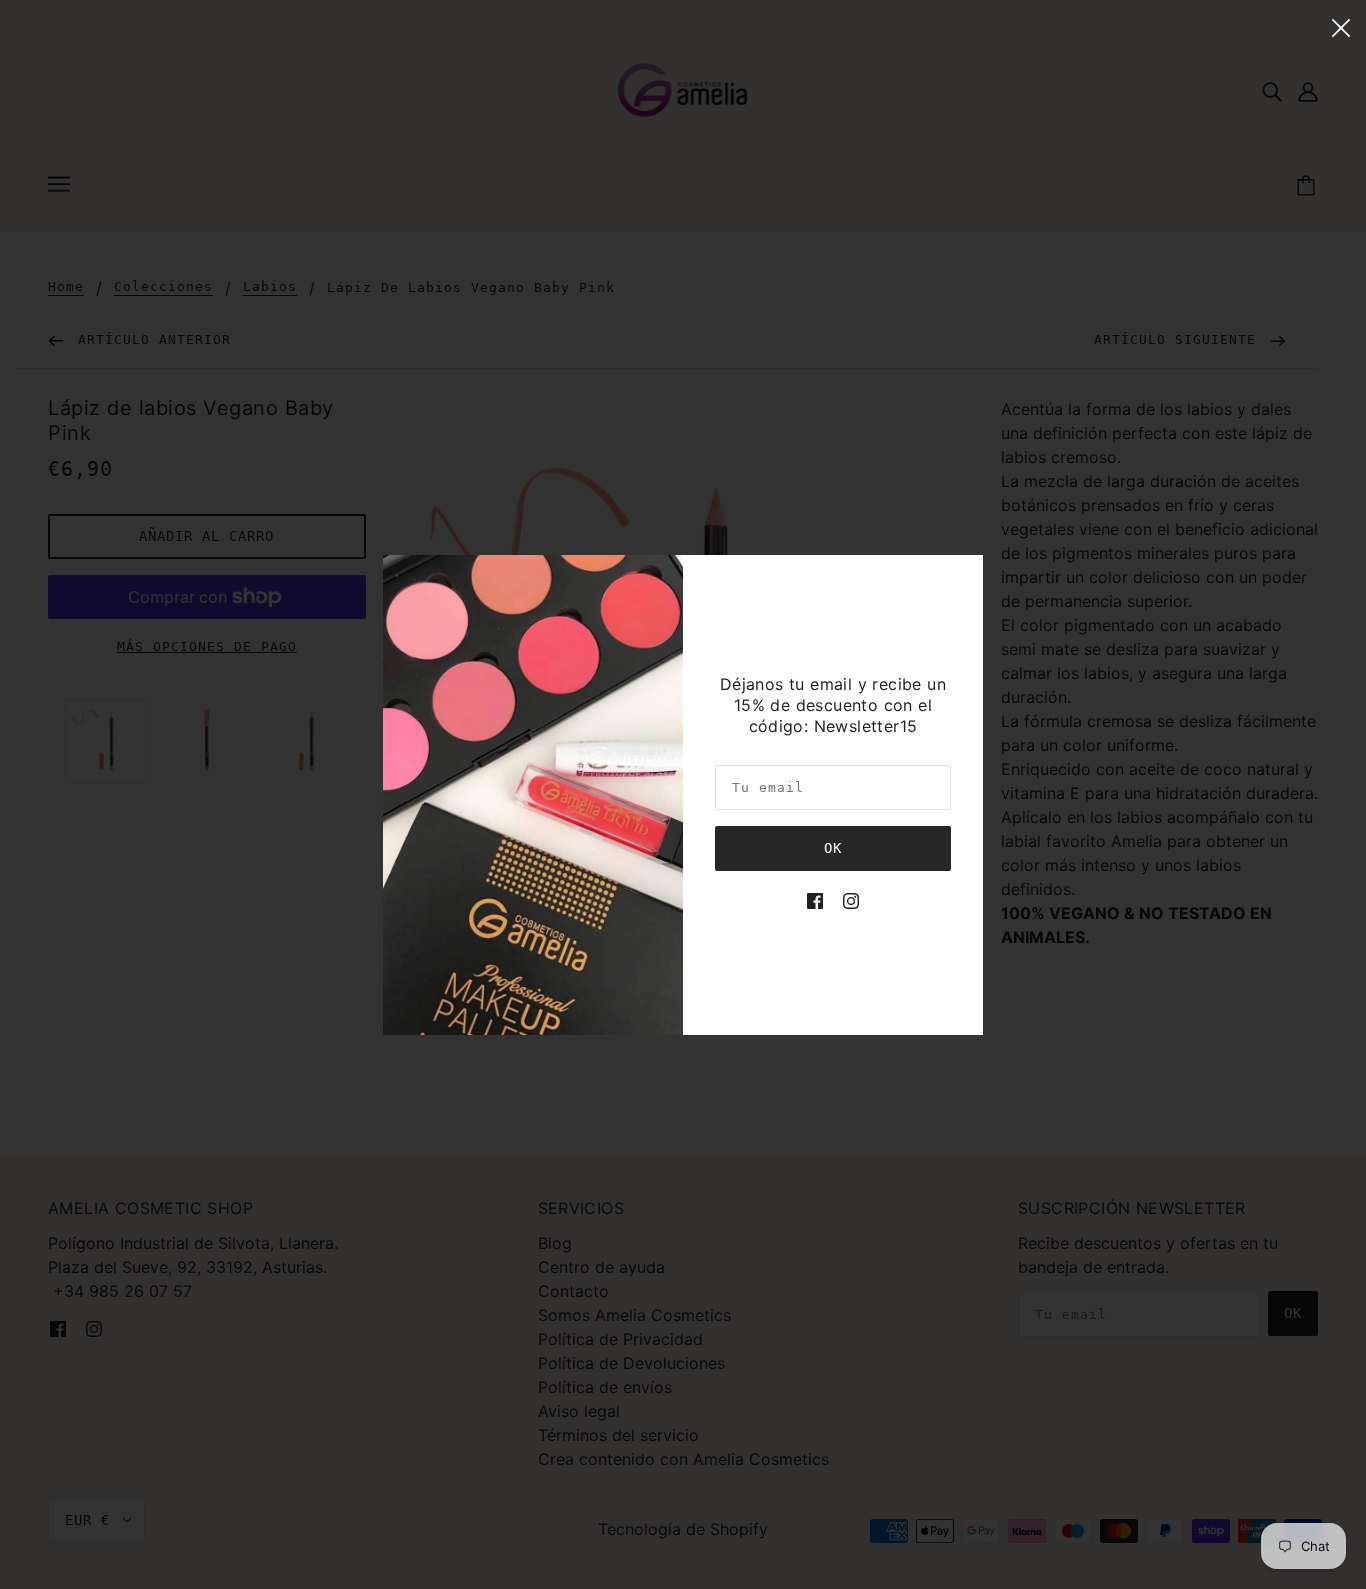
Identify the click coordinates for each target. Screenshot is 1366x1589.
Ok (833, 848)
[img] (815, 899)
